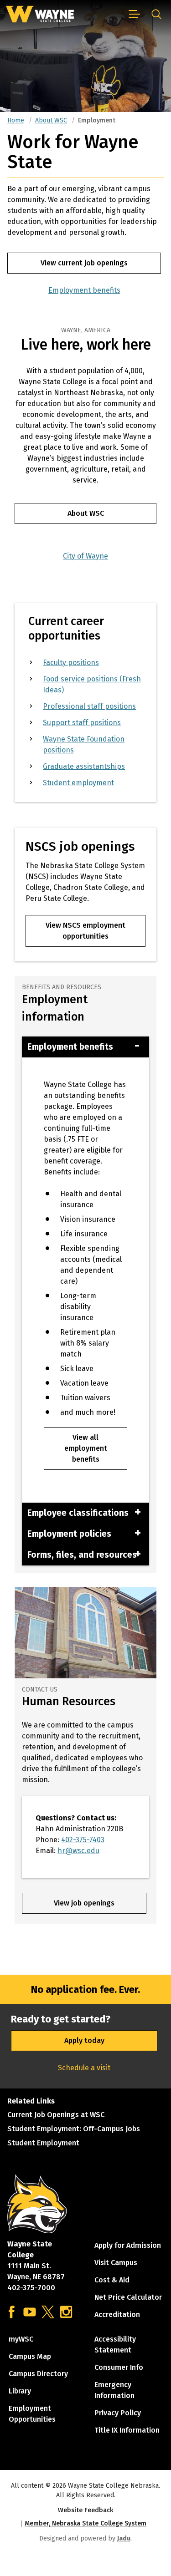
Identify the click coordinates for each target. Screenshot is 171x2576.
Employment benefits (84, 290)
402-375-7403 (83, 1840)
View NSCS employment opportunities (85, 931)
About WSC (51, 120)
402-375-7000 (31, 2288)
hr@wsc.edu (78, 1851)
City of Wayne (85, 556)
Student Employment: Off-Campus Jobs (74, 2129)
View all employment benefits (86, 1448)
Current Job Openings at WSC (56, 2115)
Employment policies (69, 1534)
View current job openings (84, 263)
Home (16, 120)
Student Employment (43, 2143)
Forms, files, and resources (82, 1555)
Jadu (124, 2538)
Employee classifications (78, 1513)
